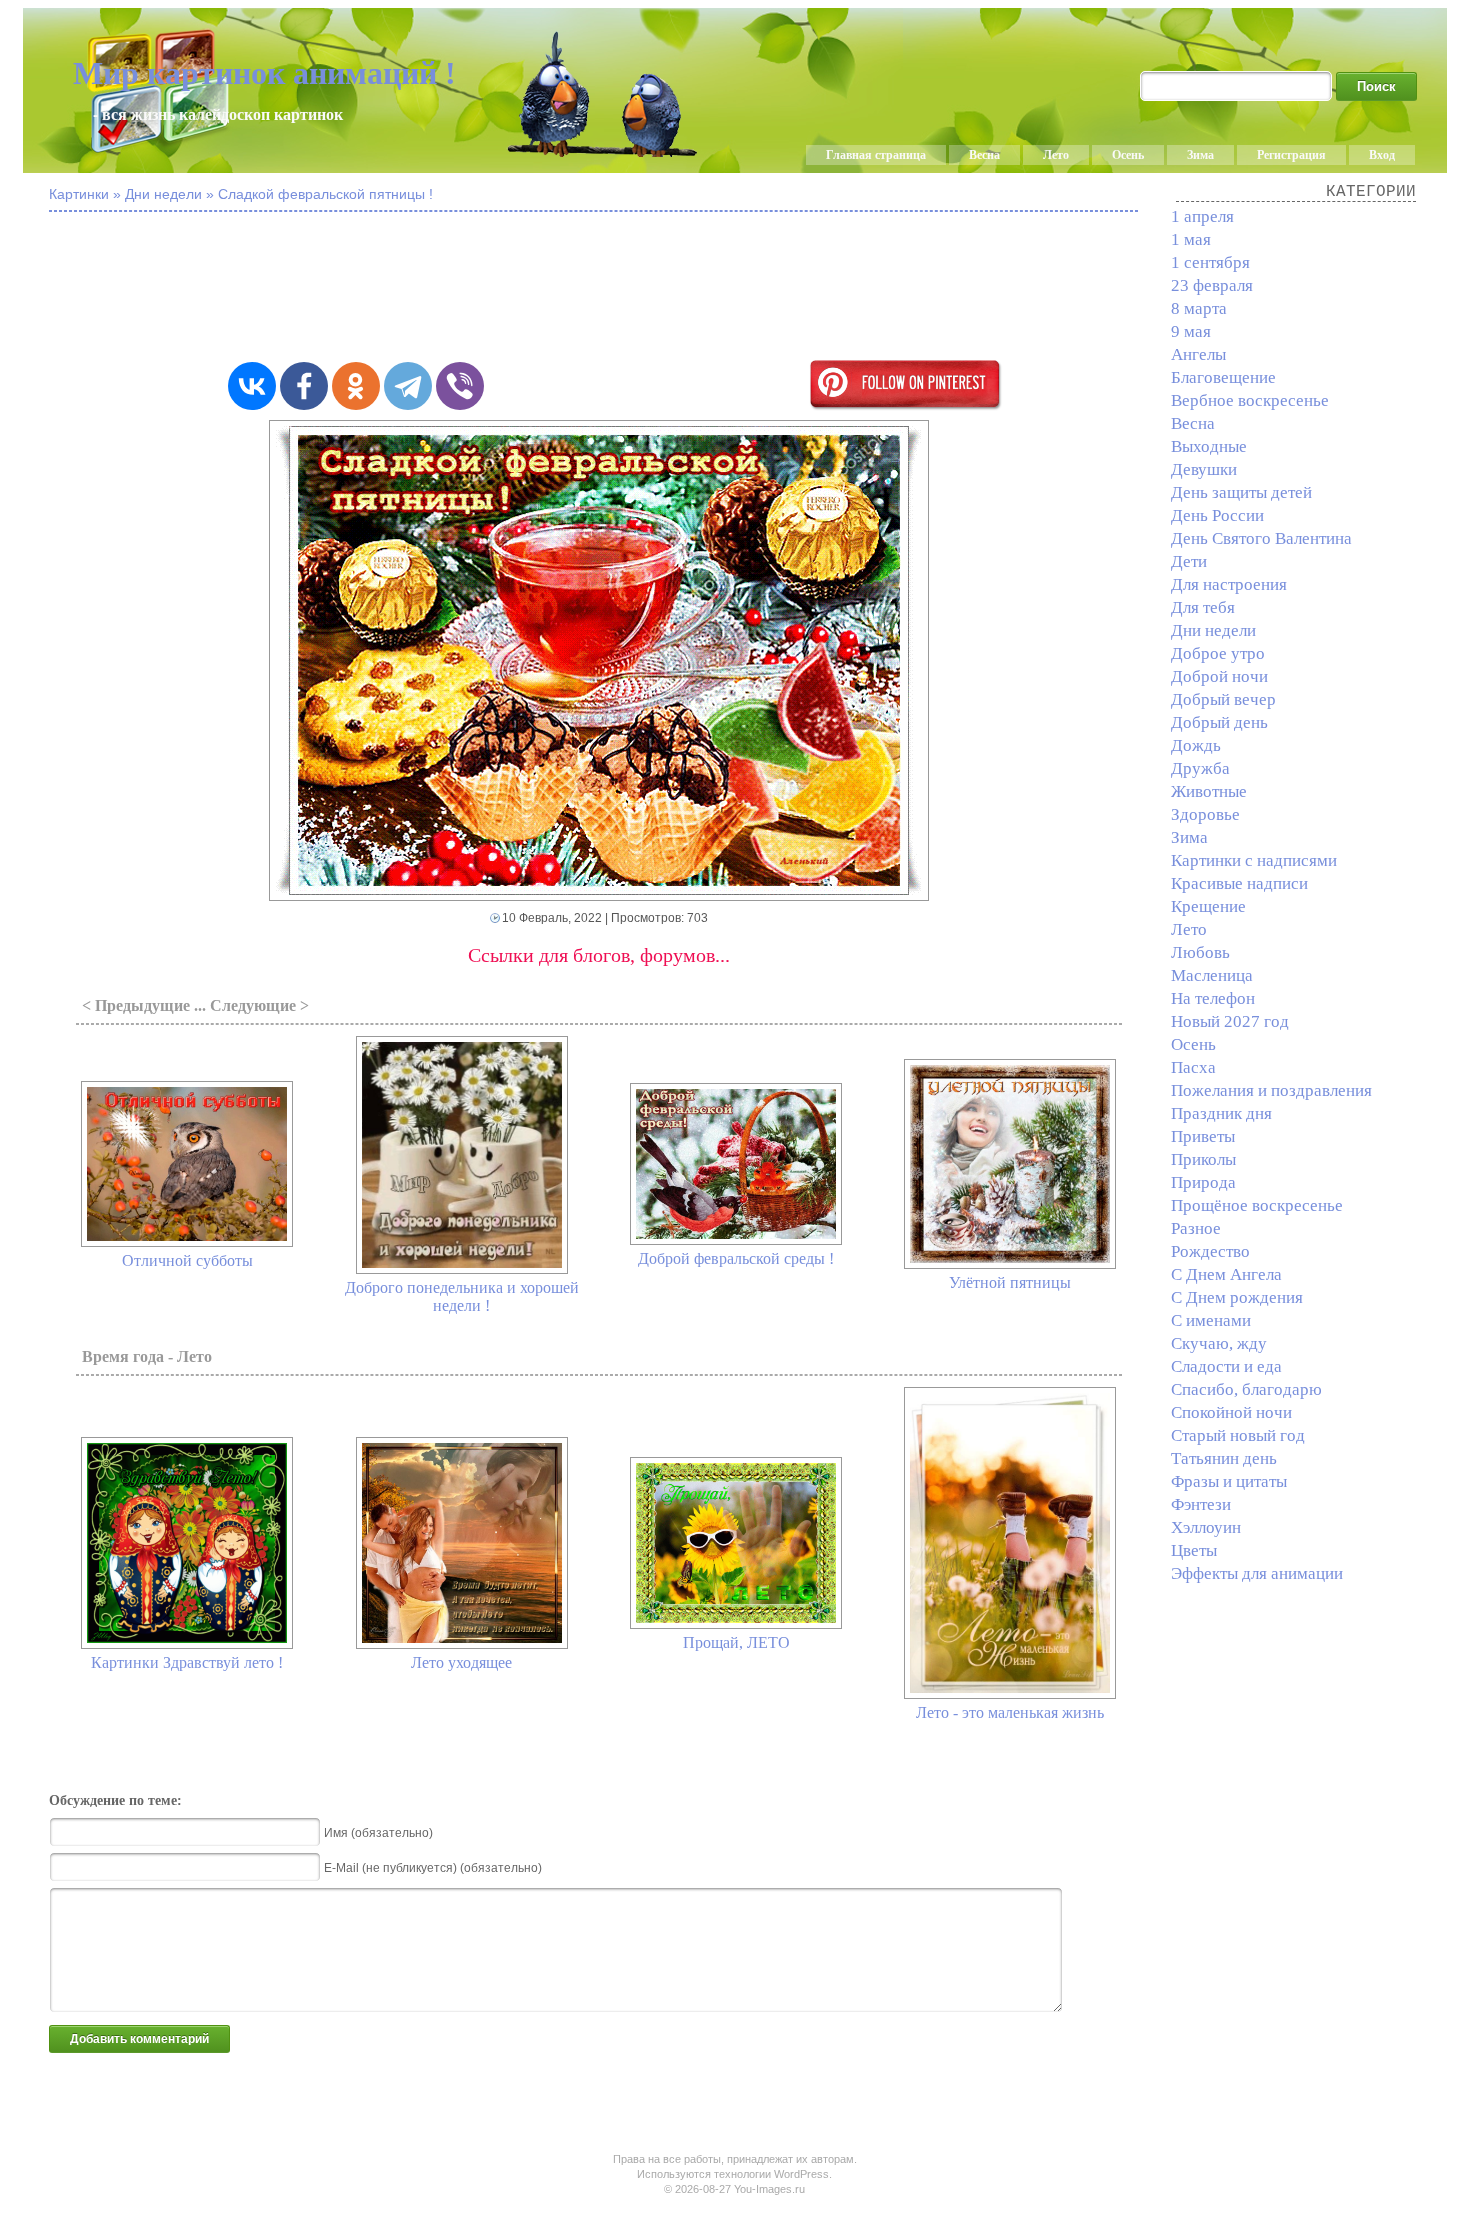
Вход (1382, 155)
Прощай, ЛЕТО (736, 1642)
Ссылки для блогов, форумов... (599, 955)
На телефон (1213, 998)
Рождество (1210, 1251)
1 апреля (1202, 216)
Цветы (1194, 1550)
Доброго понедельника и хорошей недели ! (462, 1296)
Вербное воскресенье (1250, 400)
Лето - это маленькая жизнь (1010, 1712)
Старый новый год (1238, 1435)
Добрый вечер (1223, 699)
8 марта (1199, 308)
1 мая (1191, 239)
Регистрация (1291, 155)
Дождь (1196, 745)
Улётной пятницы (1010, 1282)
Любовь (1200, 952)
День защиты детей (1241, 492)
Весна (984, 155)
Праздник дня (1221, 1113)
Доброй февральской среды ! (736, 1258)
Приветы (1203, 1136)
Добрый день (1219, 722)
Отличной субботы (187, 1260)
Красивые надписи (1239, 883)
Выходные (1209, 446)
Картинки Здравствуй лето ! (187, 1662)
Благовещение (1223, 377)
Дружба (1200, 768)
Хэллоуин (1206, 1527)
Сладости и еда (1226, 1366)
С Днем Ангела (1226, 1274)
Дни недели (1213, 630)
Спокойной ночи (1231, 1412)
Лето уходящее (461, 1662)
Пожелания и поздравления (1271, 1090)
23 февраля (1212, 285)
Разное (1196, 1228)
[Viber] (460, 386)
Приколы (1203, 1159)
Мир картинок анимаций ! (264, 73)
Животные (1209, 791)
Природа (1203, 1182)
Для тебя (1203, 607)
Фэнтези (1201, 1504)
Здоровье (1205, 814)
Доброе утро (1218, 653)
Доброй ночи (1219, 676)
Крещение (1208, 906)
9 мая (1191, 331)
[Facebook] (304, 386)
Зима (1200, 155)
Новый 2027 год (1230, 1021)
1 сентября (1210, 262)
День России (1217, 515)
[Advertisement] (599, 288)
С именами (1211, 1320)
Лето (1056, 155)
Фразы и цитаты (1229, 1481)
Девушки (1204, 469)
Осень (1128, 155)
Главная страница (876, 155)
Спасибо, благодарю (1246, 1389)
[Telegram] (408, 386)
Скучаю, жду (1219, 1343)
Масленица (1212, 975)
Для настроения (1229, 584)
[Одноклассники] (356, 386)
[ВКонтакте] (252, 386)
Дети (1189, 561)
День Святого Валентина (1261, 538)
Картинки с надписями (1254, 860)
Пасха (1193, 1067)
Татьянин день (1224, 1458)
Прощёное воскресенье (1257, 1205)
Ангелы (1198, 354)
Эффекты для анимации (1257, 1573)
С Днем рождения (1237, 1297)
